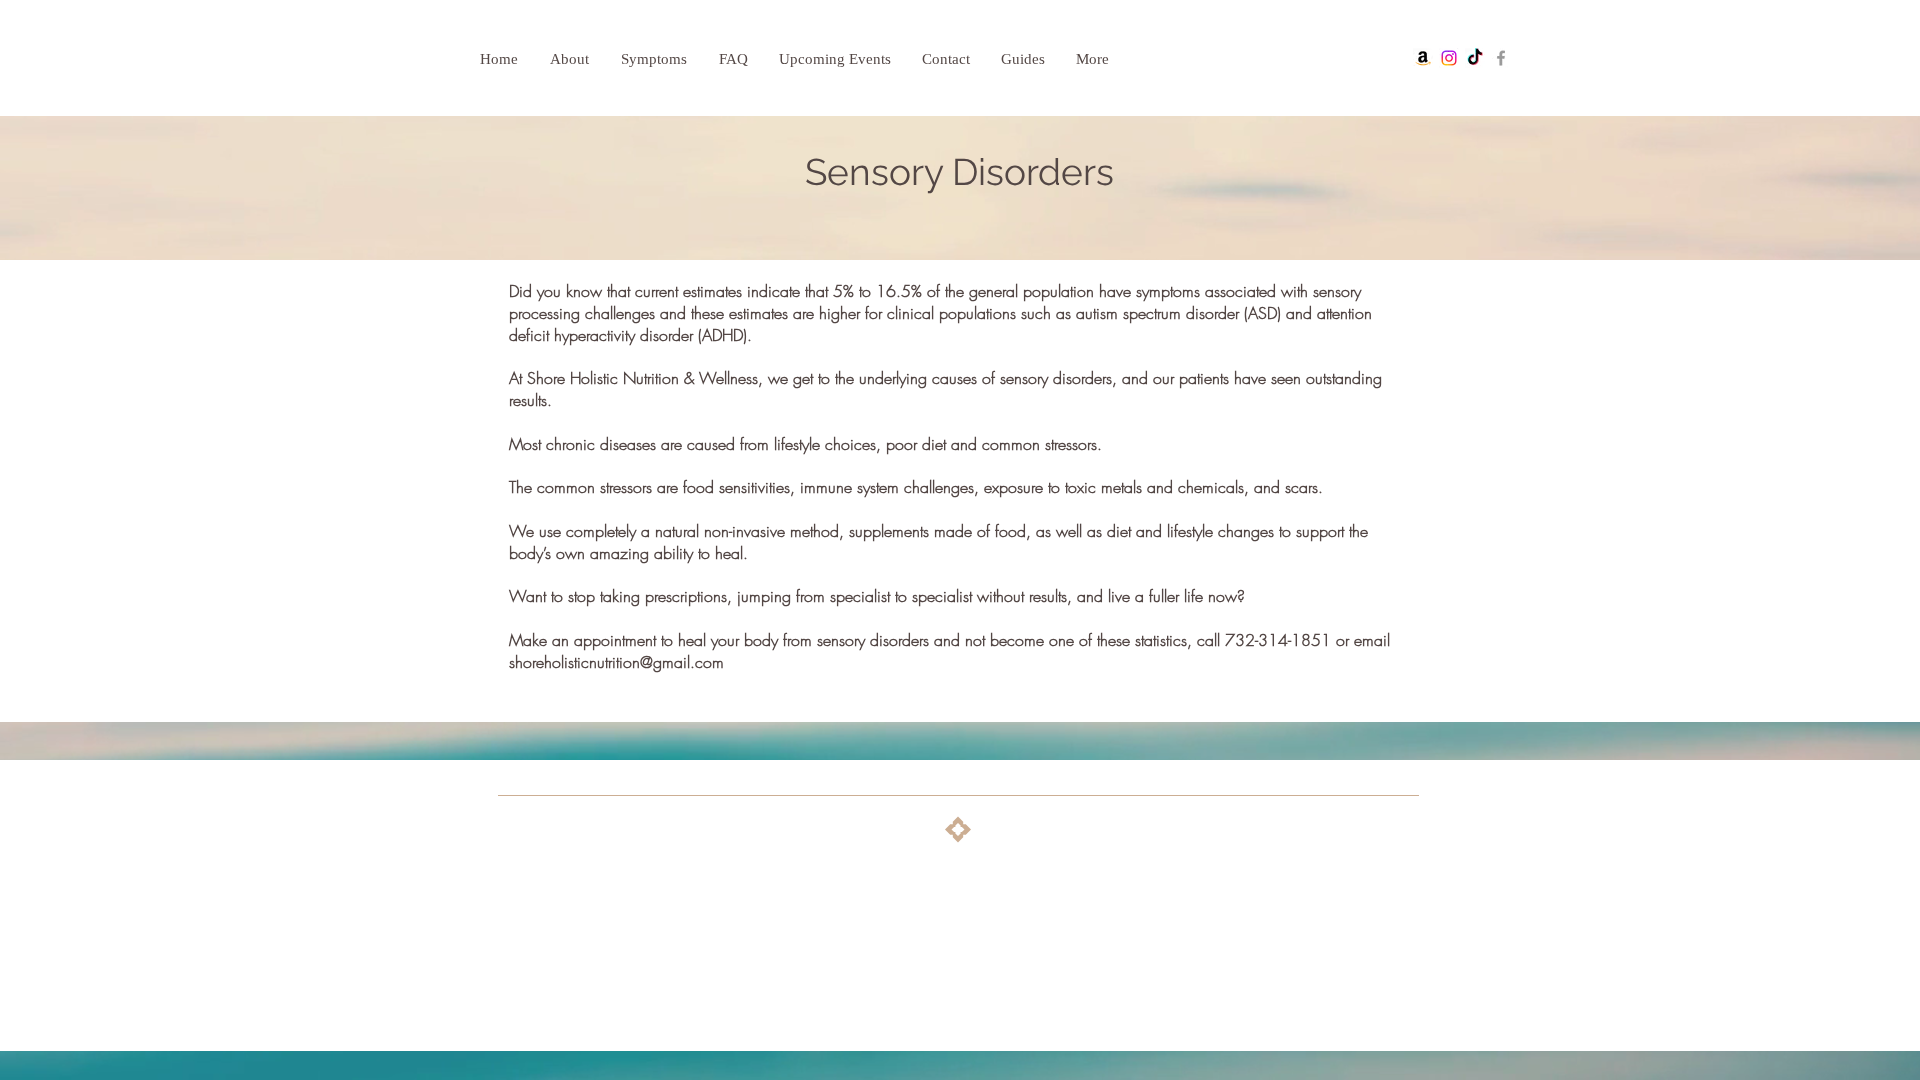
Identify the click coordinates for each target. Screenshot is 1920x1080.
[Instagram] (1449, 58)
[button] (660, 59)
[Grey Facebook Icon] (1501, 58)
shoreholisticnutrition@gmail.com (616, 662)
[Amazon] (1423, 58)
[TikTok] (1475, 58)
